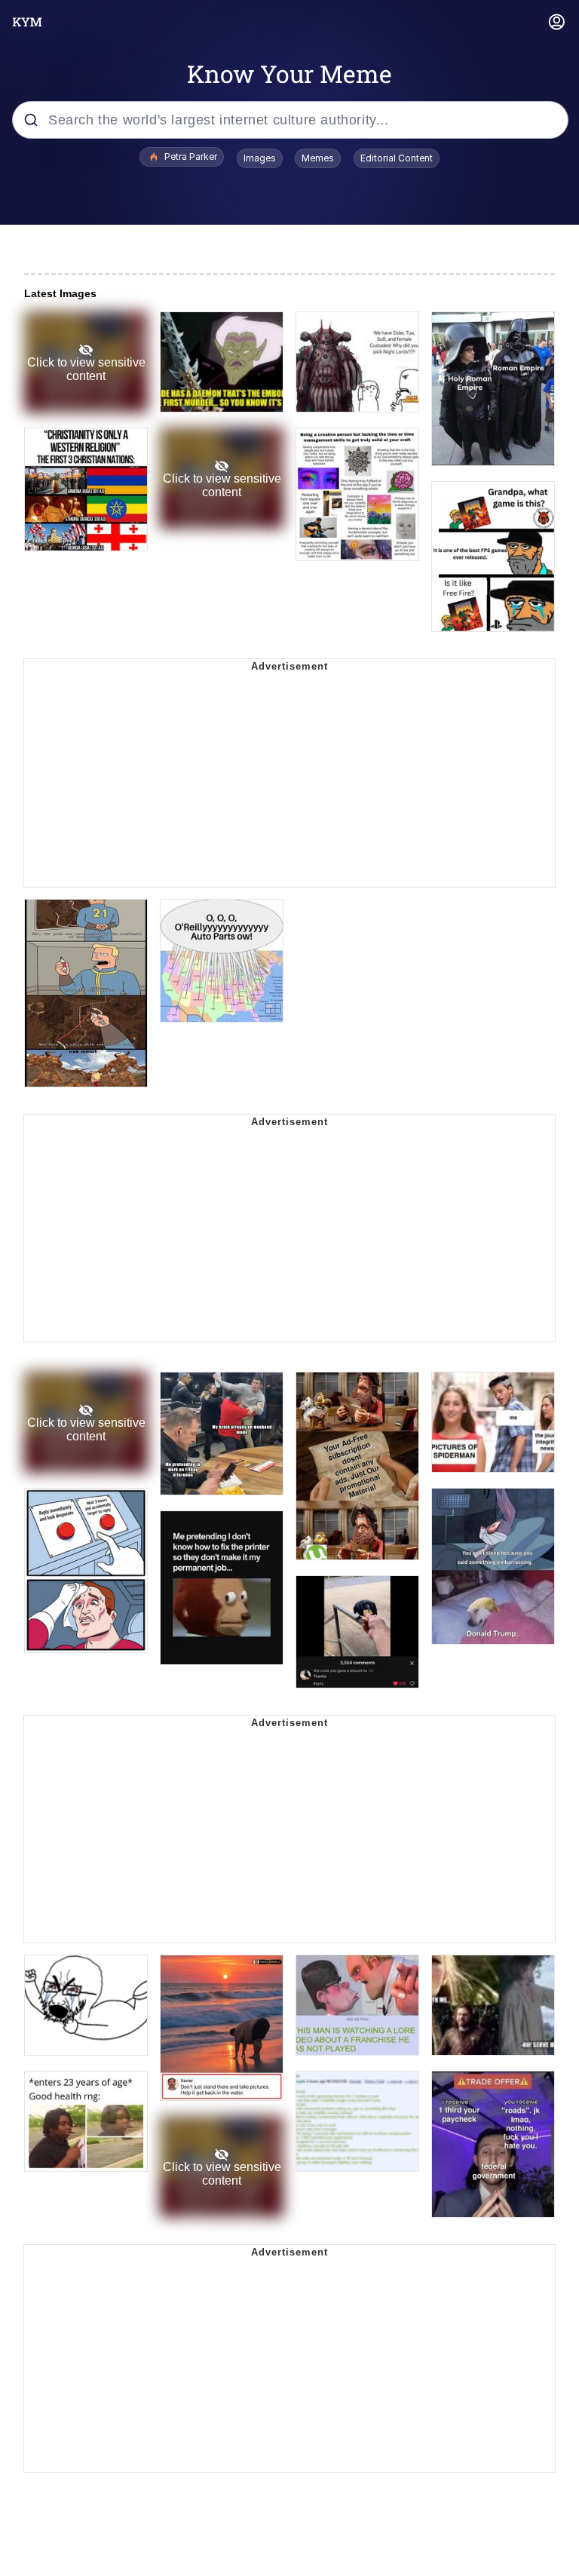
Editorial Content (397, 158)
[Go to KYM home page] (27, 22)
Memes (318, 158)
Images (260, 158)
